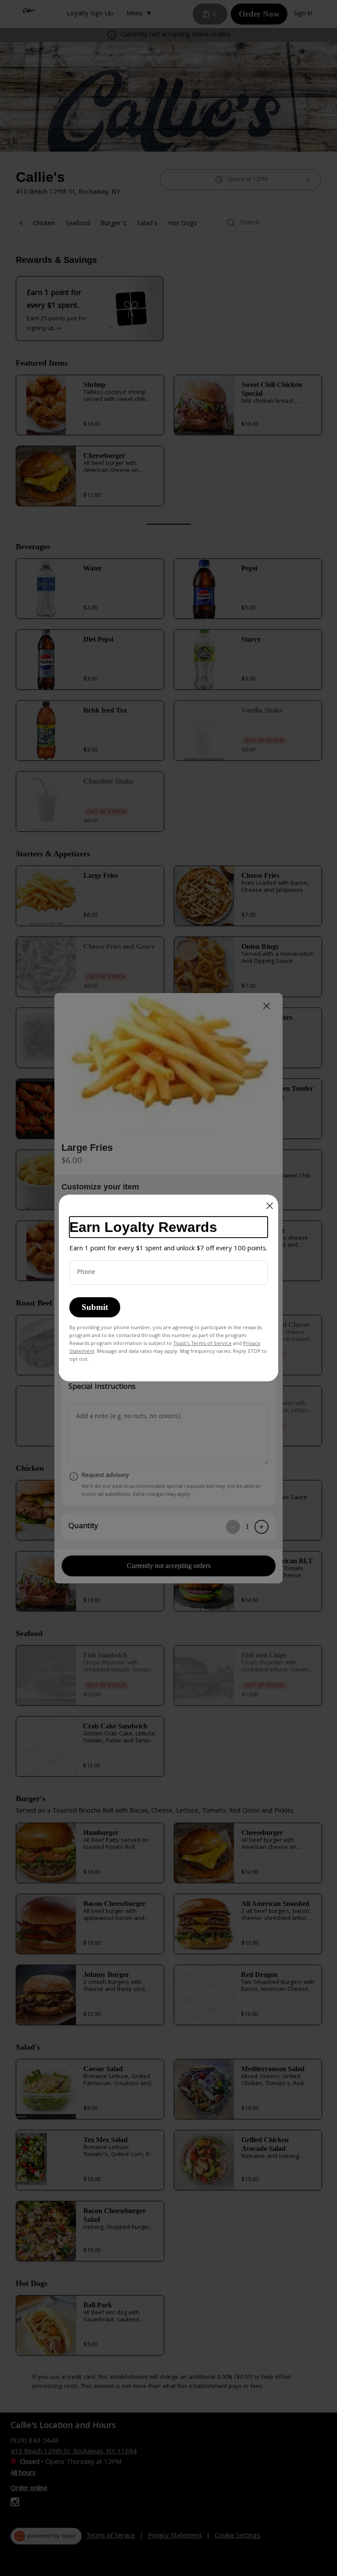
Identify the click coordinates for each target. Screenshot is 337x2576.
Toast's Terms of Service (203, 1344)
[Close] (270, 1206)
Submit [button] (95, 1307)
